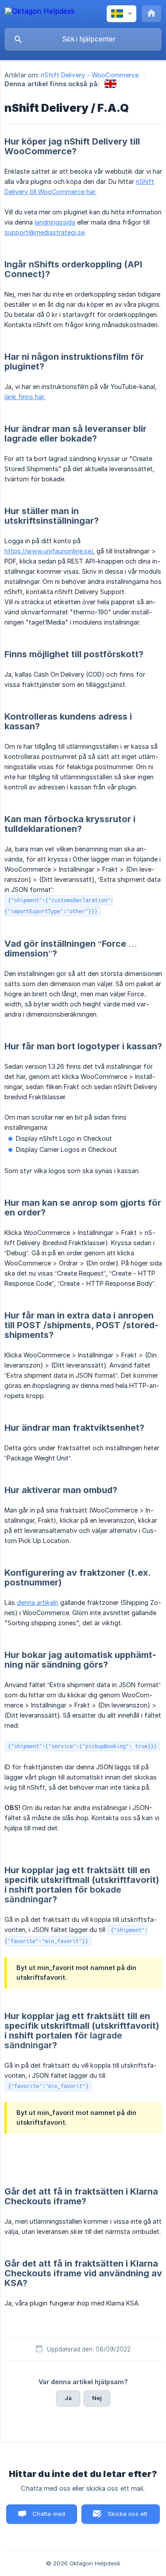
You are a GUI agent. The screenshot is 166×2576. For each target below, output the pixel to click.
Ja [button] (68, 2398)
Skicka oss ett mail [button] (127, 2517)
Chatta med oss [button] (49, 2517)
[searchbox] (83, 39)
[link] (110, 84)
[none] (40, 13)
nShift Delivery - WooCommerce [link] (90, 75)
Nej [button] (97, 2398)
